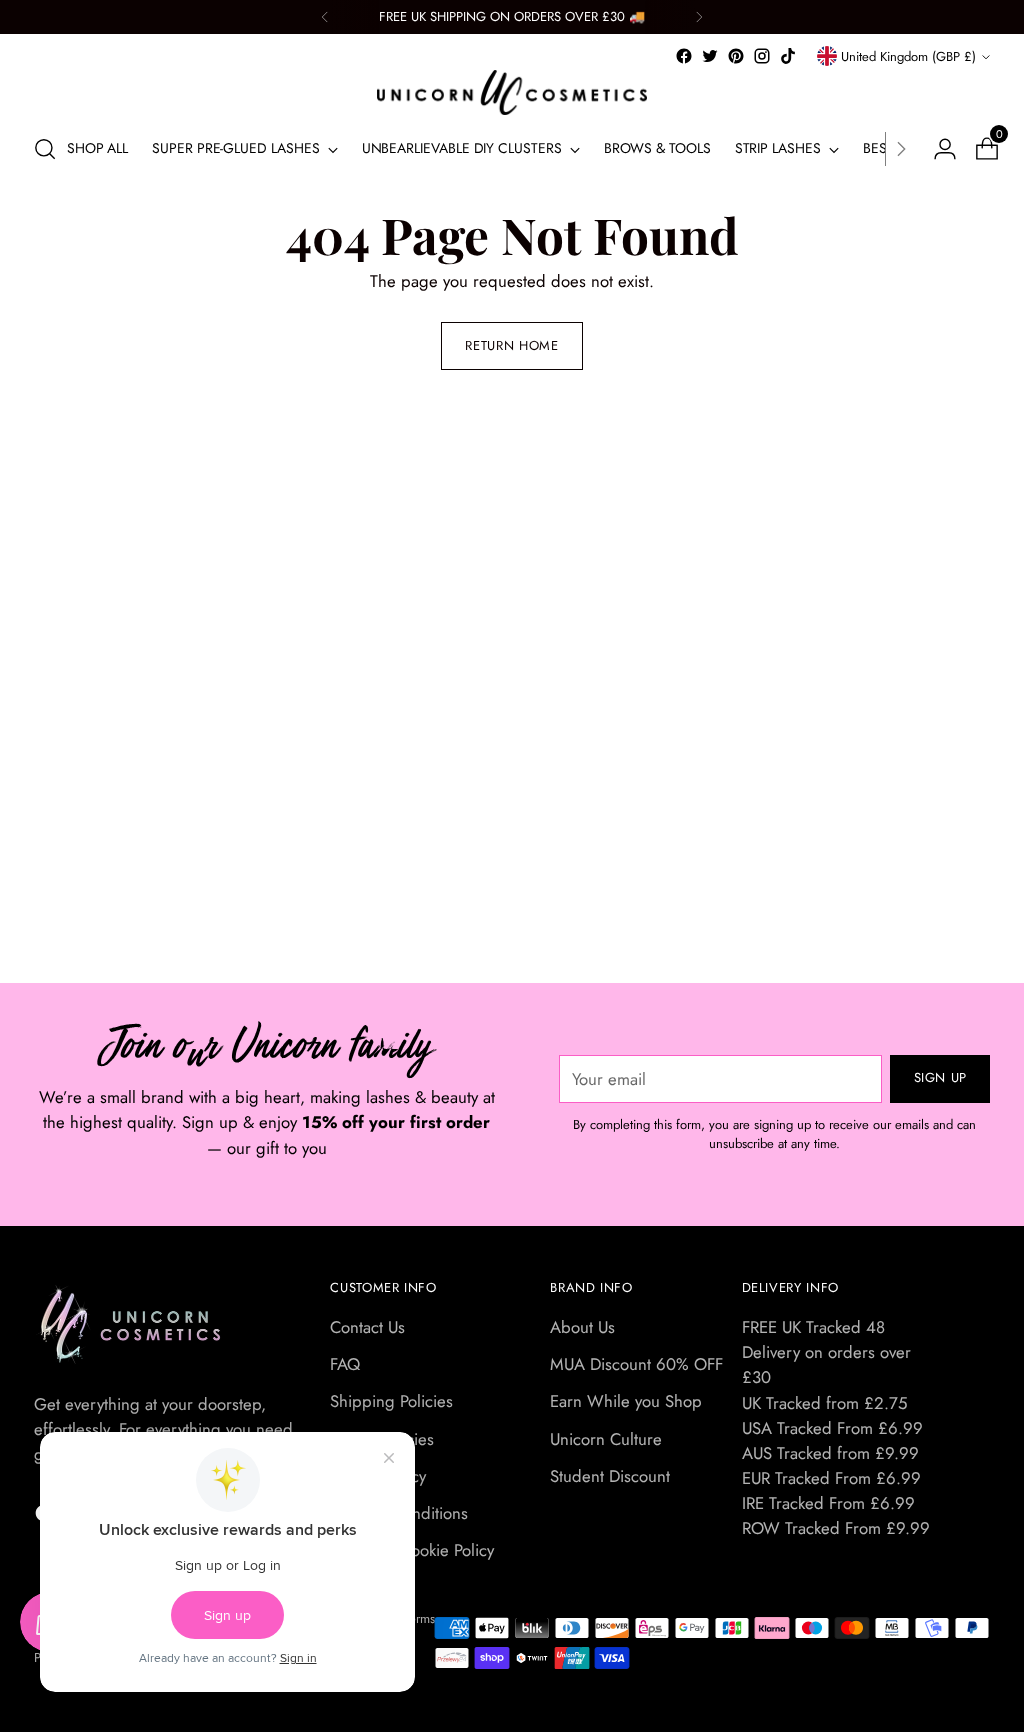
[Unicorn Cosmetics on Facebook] (684, 56)
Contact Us (367, 1327)
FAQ (345, 1364)
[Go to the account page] (937, 149)
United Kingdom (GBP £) (908, 56)
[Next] (699, 17)
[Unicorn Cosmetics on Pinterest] (736, 56)
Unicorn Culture (606, 1439)
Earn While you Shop (626, 1401)
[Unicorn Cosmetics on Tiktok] (788, 56)
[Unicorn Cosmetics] (512, 92)
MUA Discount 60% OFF (636, 1364)
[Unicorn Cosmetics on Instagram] (762, 56)
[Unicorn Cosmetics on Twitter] (710, 56)
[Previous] (325, 17)
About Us (582, 1327)
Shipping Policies (391, 1401)
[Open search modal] (45, 149)
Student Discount (610, 1476)
